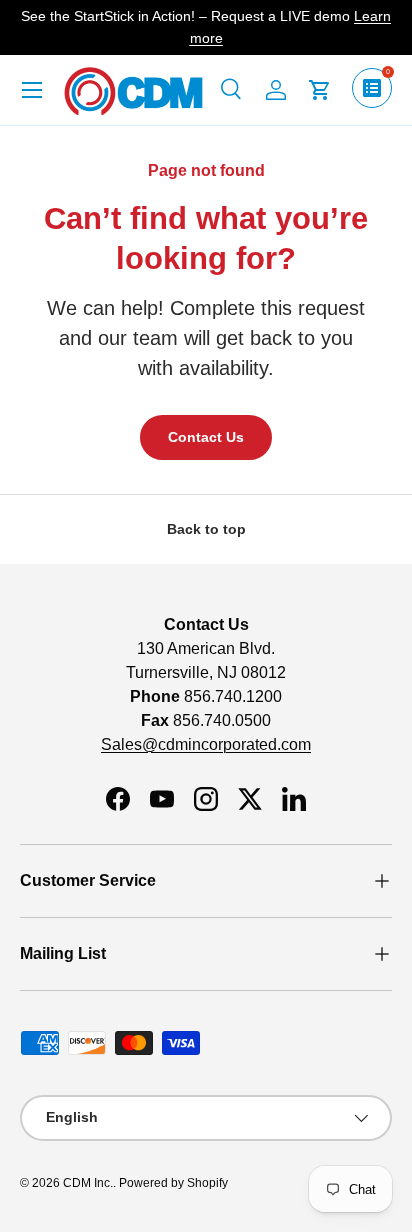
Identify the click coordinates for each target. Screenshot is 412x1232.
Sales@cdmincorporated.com (206, 744)
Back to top (206, 529)
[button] (320, 90)
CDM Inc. (88, 1183)
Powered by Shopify (173, 1183)
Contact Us (206, 437)
